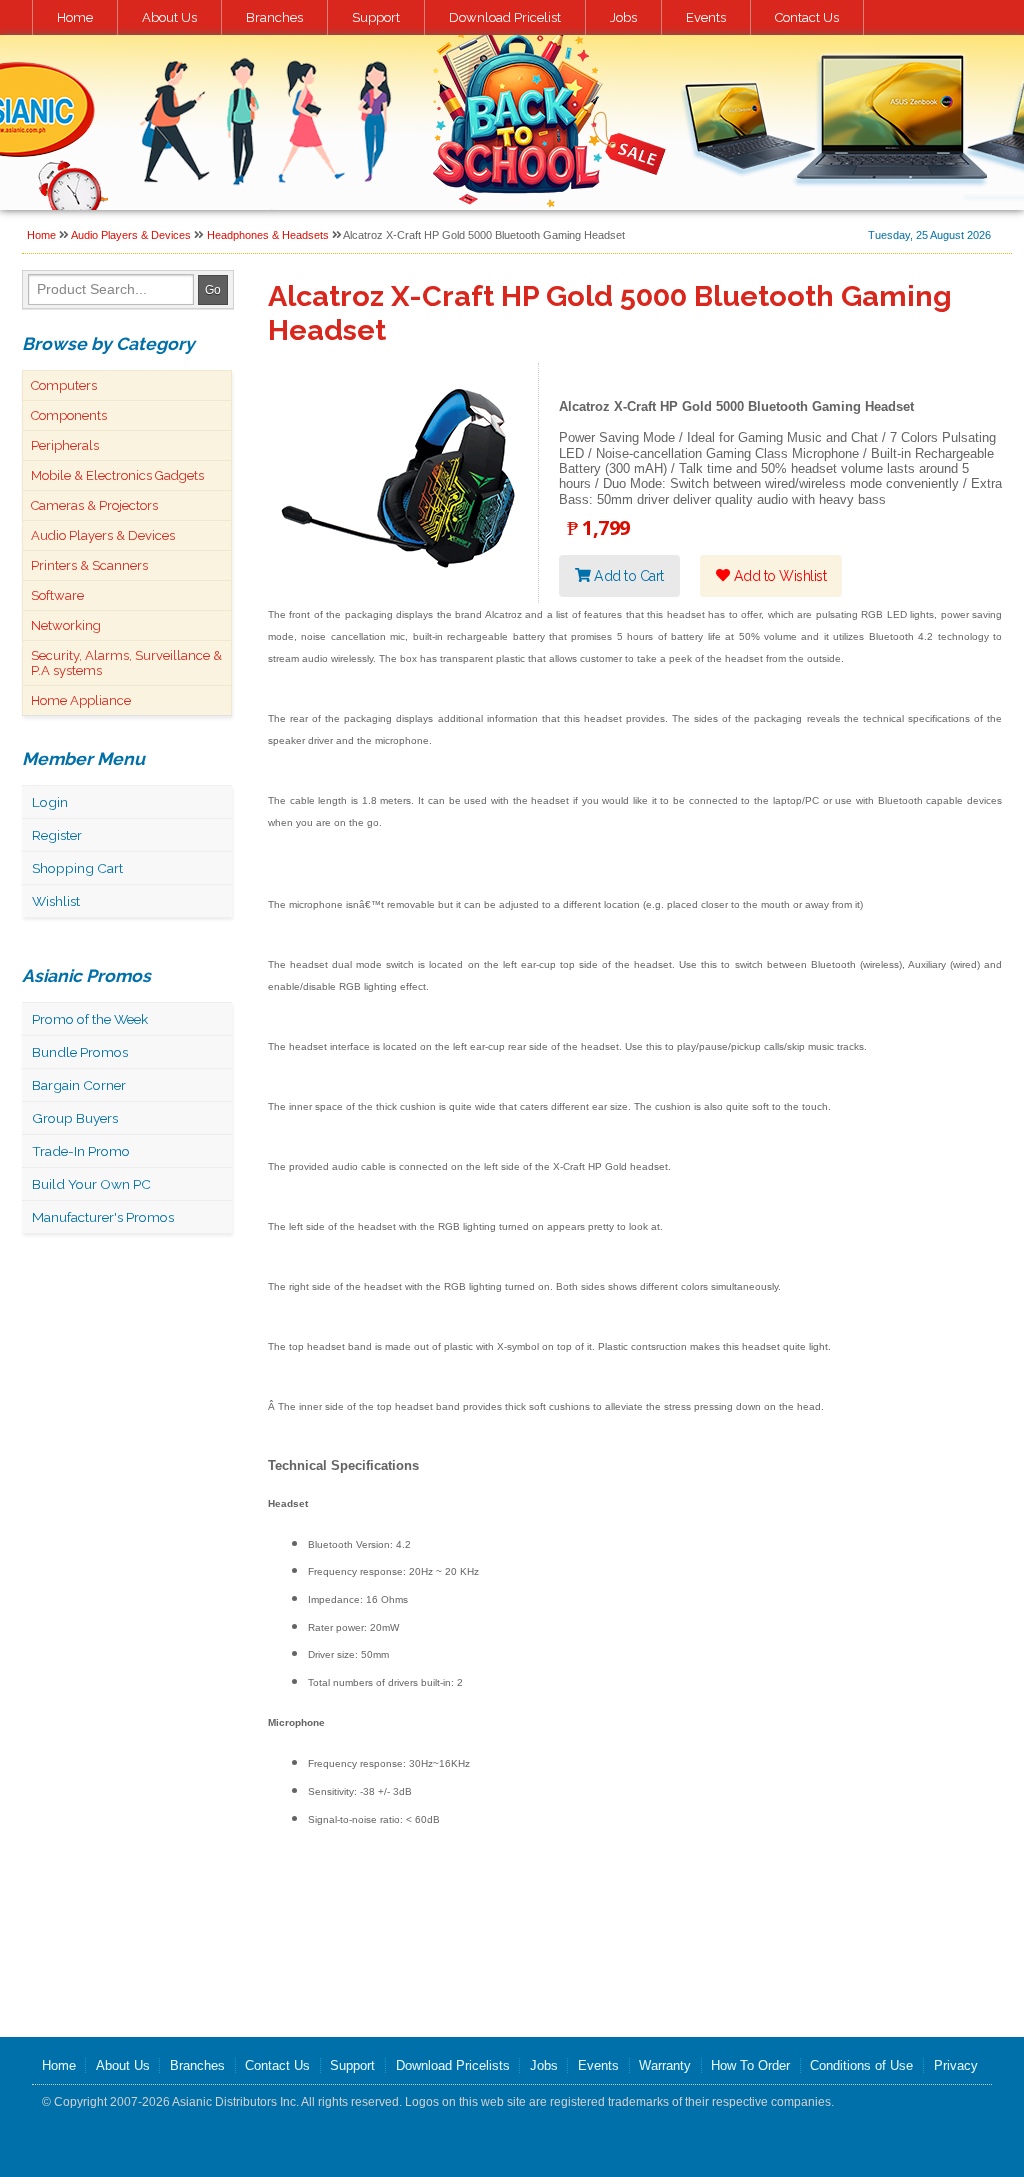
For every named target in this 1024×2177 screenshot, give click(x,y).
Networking (66, 625)
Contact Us (807, 17)
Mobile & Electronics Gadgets (117, 475)
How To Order (750, 2065)
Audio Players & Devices (131, 235)
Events (706, 17)
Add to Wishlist (778, 576)
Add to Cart (627, 576)
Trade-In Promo (81, 1151)
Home (75, 17)
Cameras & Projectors (94, 505)
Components (69, 415)
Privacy (956, 2065)
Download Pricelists (453, 2065)
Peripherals (65, 445)
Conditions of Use (861, 2065)
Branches (274, 17)
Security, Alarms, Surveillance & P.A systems (126, 663)
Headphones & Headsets (268, 235)
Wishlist (56, 901)
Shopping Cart (77, 868)
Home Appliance (81, 700)
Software (57, 595)
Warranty (665, 2065)
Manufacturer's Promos (103, 1217)
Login (50, 802)
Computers (64, 385)
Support (376, 17)
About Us (169, 17)
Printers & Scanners (89, 565)
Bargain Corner (79, 1085)
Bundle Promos (80, 1052)
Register (57, 835)
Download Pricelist (505, 17)
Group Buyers (75, 1118)
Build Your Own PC (91, 1184)
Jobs (623, 17)
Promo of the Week (90, 1019)
